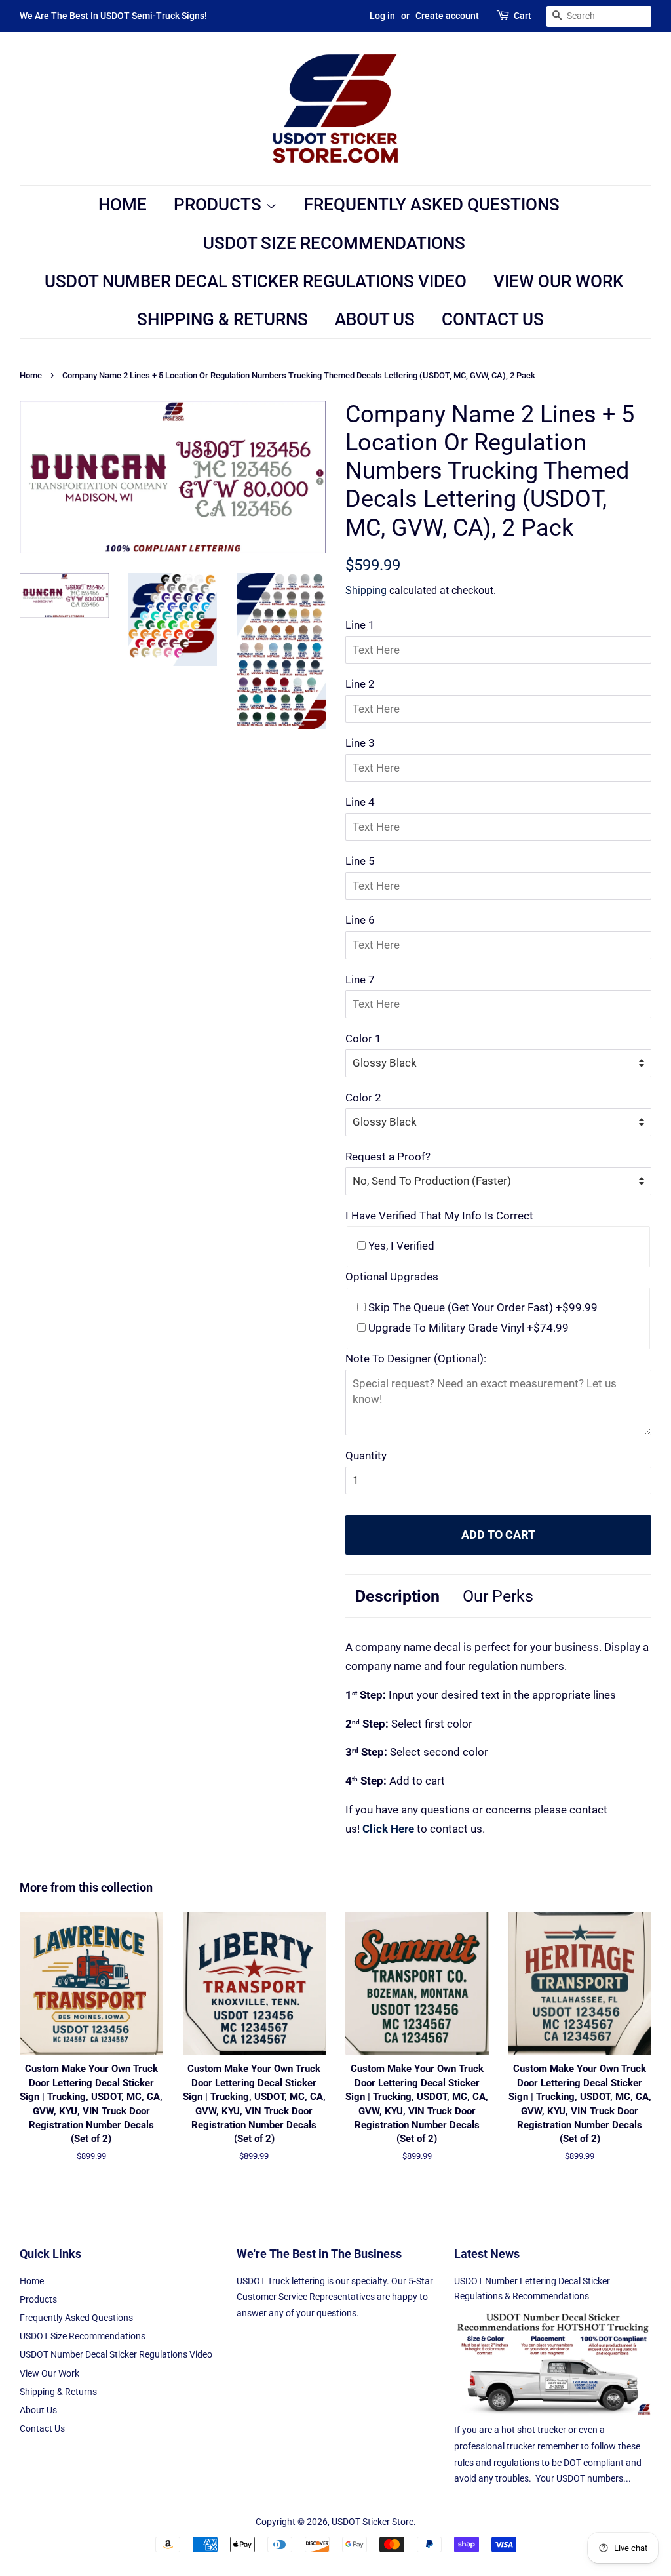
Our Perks (498, 1596)
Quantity (366, 1456)
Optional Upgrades (392, 1277)
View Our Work (558, 281)
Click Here (388, 1829)
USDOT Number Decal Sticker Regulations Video (256, 281)
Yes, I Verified (400, 1246)
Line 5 (360, 861)
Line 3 (360, 743)
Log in (382, 16)
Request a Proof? (388, 1157)
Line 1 (360, 625)
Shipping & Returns (222, 319)
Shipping (366, 590)
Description (397, 1596)
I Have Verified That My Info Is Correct (439, 1216)
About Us (375, 319)
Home (123, 205)
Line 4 (360, 802)
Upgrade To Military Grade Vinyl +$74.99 (467, 1328)
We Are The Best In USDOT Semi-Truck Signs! (113, 16)
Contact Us (493, 319)
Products (220, 205)
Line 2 (360, 684)
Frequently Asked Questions (432, 205)
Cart (523, 16)
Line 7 (360, 980)
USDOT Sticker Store (373, 2522)
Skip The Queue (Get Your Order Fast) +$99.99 (482, 1307)
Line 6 (360, 920)
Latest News (487, 2254)
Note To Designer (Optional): (416, 1358)
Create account (447, 16)
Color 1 (363, 1039)
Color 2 (363, 1098)
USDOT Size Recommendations (334, 243)
